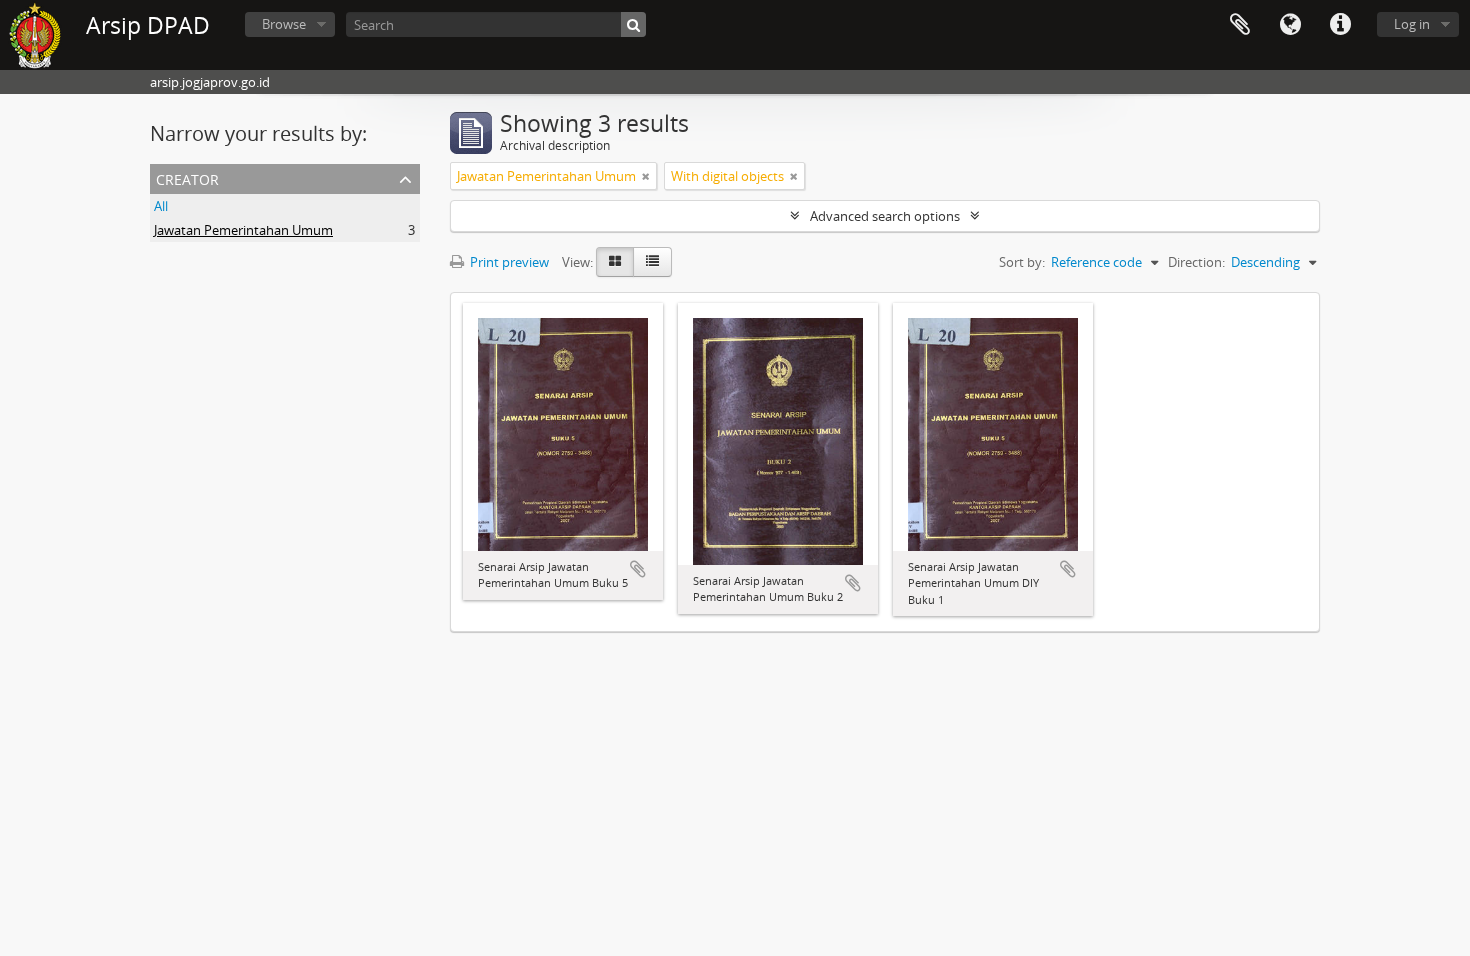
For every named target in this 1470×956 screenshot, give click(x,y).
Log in (1412, 24)
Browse (284, 24)
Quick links (1340, 25)
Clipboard (1240, 25)
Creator (187, 177)
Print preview (508, 262)
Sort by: (1022, 262)
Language (1290, 25)
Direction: (1196, 262)
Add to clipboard (638, 569)
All (161, 206)
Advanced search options (885, 216)
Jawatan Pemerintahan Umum (243, 230)
